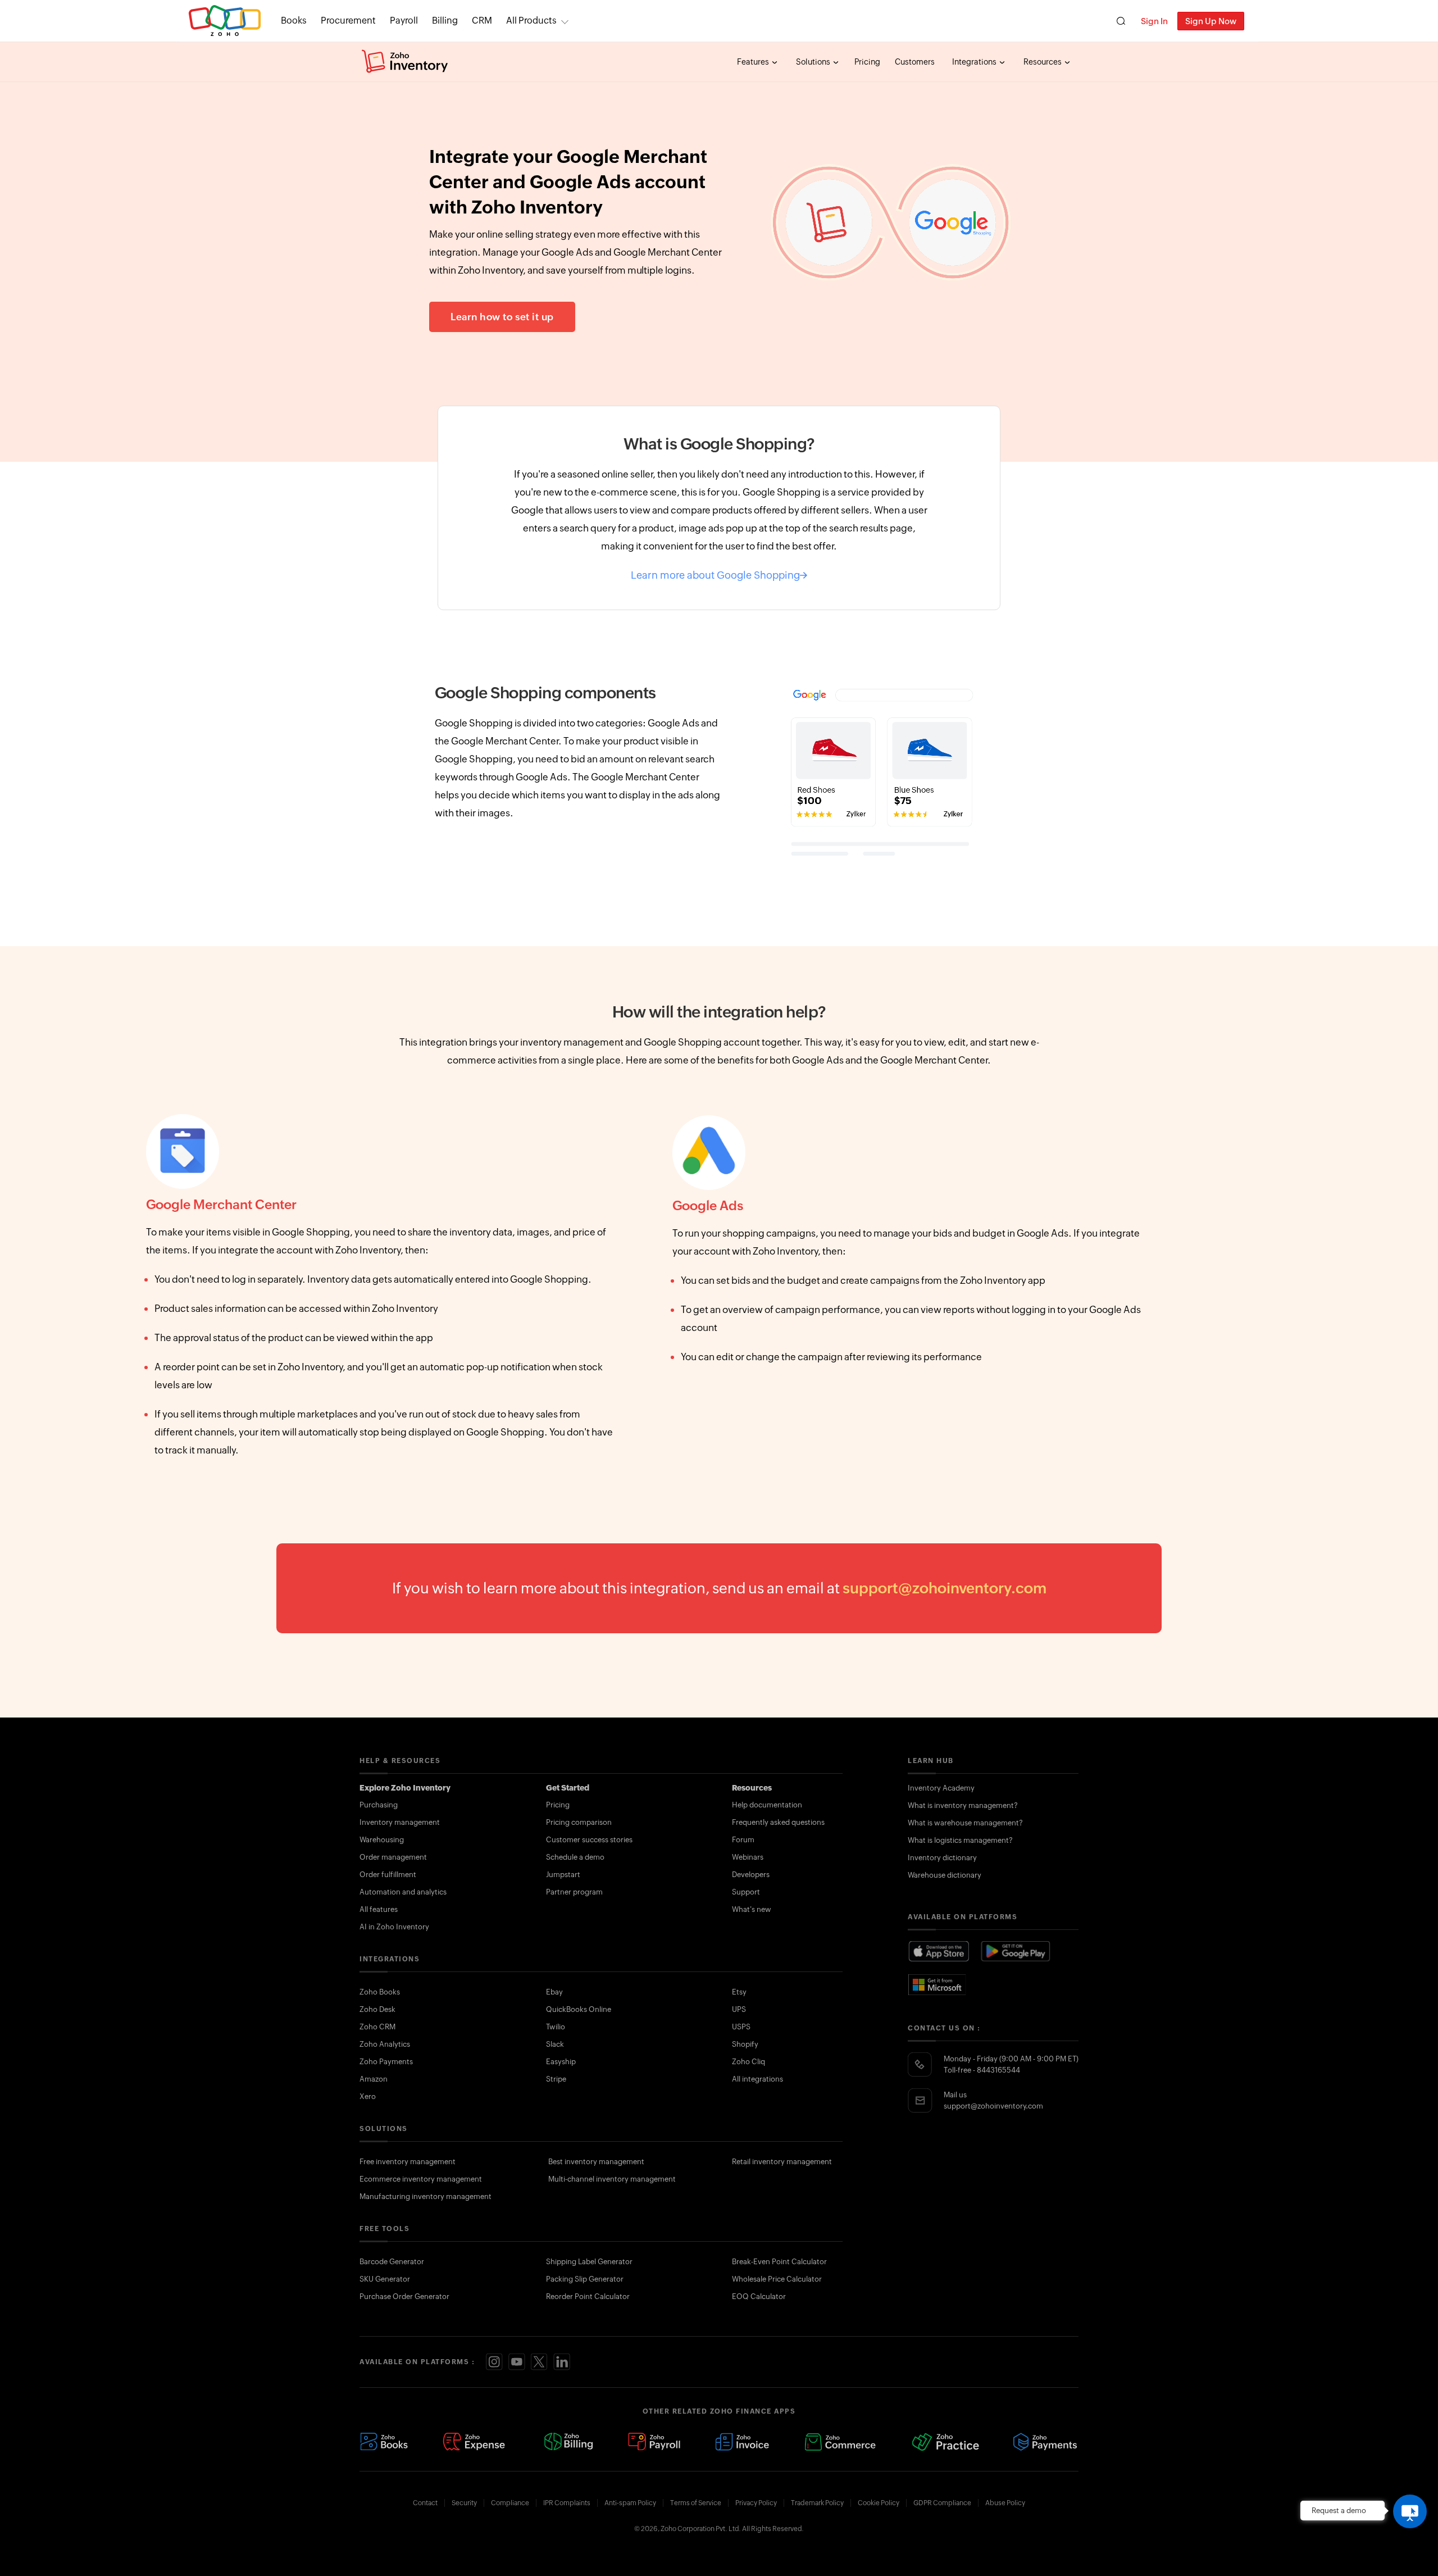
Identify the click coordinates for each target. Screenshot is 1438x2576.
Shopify (745, 2044)
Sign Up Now (1211, 21)
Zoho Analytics (385, 2044)
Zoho (225, 21)
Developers (751, 1875)
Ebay (554, 1992)
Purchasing (379, 1805)
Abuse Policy (1005, 2503)
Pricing (867, 62)
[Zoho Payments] (1046, 2442)
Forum (743, 1840)
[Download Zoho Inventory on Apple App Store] (939, 1952)
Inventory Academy (941, 1788)
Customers (915, 62)
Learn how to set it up (502, 317)
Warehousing (382, 1840)
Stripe (556, 2079)
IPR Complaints (567, 2503)
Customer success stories (589, 1840)
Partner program (574, 1892)
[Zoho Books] (384, 2442)
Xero (368, 2096)
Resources (1043, 62)
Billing (445, 21)
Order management (393, 1857)
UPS (739, 2009)
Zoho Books (380, 1992)
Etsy (739, 1992)
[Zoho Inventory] (405, 62)
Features (754, 62)
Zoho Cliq (748, 2062)
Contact (425, 2503)
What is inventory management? (963, 1805)
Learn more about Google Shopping (715, 575)
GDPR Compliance (942, 2503)
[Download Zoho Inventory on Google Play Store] (1016, 1952)
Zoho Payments (386, 2062)
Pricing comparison (579, 1822)
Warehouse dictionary (945, 1875)
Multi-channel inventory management (612, 2179)
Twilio (556, 2027)
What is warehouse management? (965, 1823)
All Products (531, 21)
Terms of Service (696, 2503)
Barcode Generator (392, 2262)
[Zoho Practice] (945, 2442)
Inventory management (400, 1822)
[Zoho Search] (1121, 21)
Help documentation (767, 1805)
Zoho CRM (377, 2027)
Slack (555, 2044)
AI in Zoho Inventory (394, 1927)
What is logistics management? (960, 1840)
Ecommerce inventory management (421, 2179)
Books (294, 21)
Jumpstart (563, 1875)
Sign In (1154, 21)
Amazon (374, 2079)
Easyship (561, 2062)
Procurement (348, 21)
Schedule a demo (575, 1857)
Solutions (814, 62)
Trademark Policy (817, 2503)
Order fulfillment (388, 1875)
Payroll (404, 21)
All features (379, 1909)
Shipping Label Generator (589, 2262)
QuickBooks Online (579, 2009)
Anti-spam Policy (630, 2503)
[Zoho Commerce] (840, 2442)
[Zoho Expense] (476, 2442)
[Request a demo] (1410, 2511)
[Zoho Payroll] (654, 2442)
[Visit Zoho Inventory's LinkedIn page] (562, 2362)
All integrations (757, 2079)
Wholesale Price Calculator (777, 2279)
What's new (752, 1909)
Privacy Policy (756, 2503)
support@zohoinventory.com (945, 1588)
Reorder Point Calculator (588, 2296)
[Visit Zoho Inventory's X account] (539, 2362)
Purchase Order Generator (404, 2296)
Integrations (975, 62)
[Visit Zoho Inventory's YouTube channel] (517, 2362)
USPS (741, 2027)
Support (746, 1892)
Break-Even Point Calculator (779, 2262)
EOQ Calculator (759, 2296)
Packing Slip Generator (585, 2279)
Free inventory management (408, 2162)
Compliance (510, 2503)
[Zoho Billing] (569, 2442)
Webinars (748, 1857)
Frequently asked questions (778, 1822)
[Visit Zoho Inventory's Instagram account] (494, 2362)
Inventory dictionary (942, 1858)
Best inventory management (596, 2162)
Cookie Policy (879, 2503)
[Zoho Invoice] (742, 2442)
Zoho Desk (377, 2009)
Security (464, 2503)
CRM (482, 21)
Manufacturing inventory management (426, 2196)
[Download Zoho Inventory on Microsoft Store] (938, 1984)
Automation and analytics (403, 1892)
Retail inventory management (782, 2162)
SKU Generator (385, 2279)
